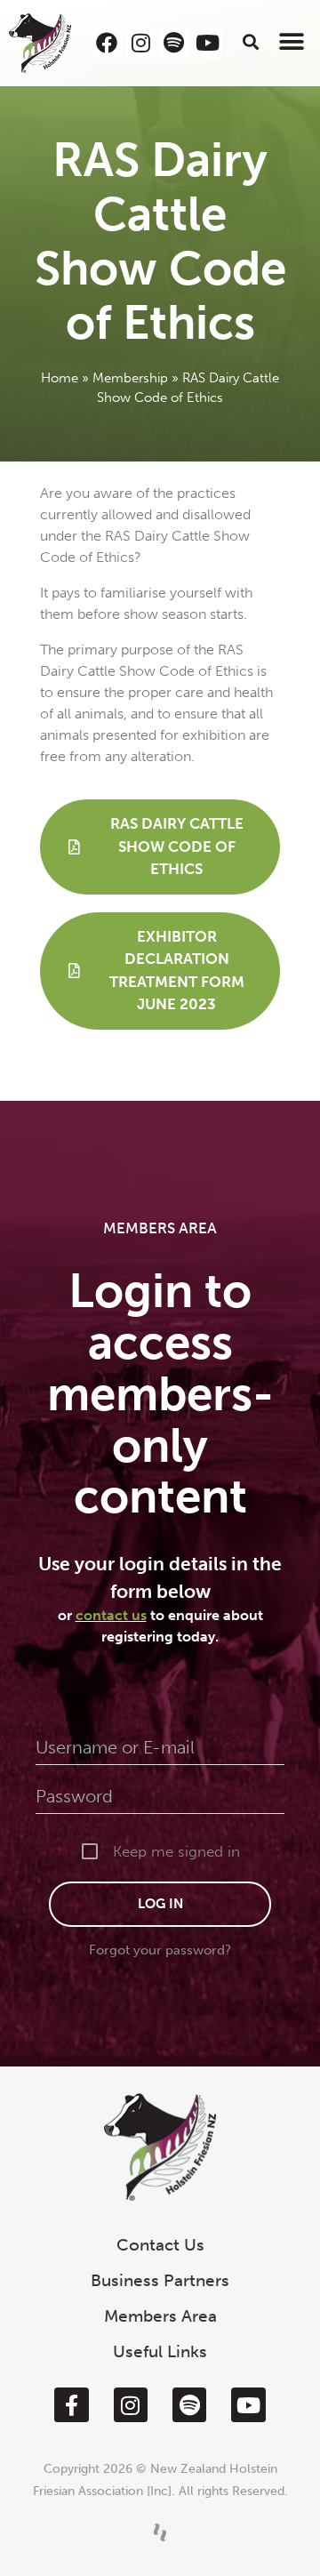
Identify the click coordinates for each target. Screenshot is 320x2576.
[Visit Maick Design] (160, 2532)
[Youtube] (207, 43)
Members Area (160, 2316)
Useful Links (160, 2351)
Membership (130, 378)
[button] (251, 41)
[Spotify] (174, 43)
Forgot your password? (160, 1950)
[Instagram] (140, 43)
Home (60, 378)
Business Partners (160, 2280)
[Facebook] (108, 43)
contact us (111, 1615)
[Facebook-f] (71, 2404)
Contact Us (160, 2245)
